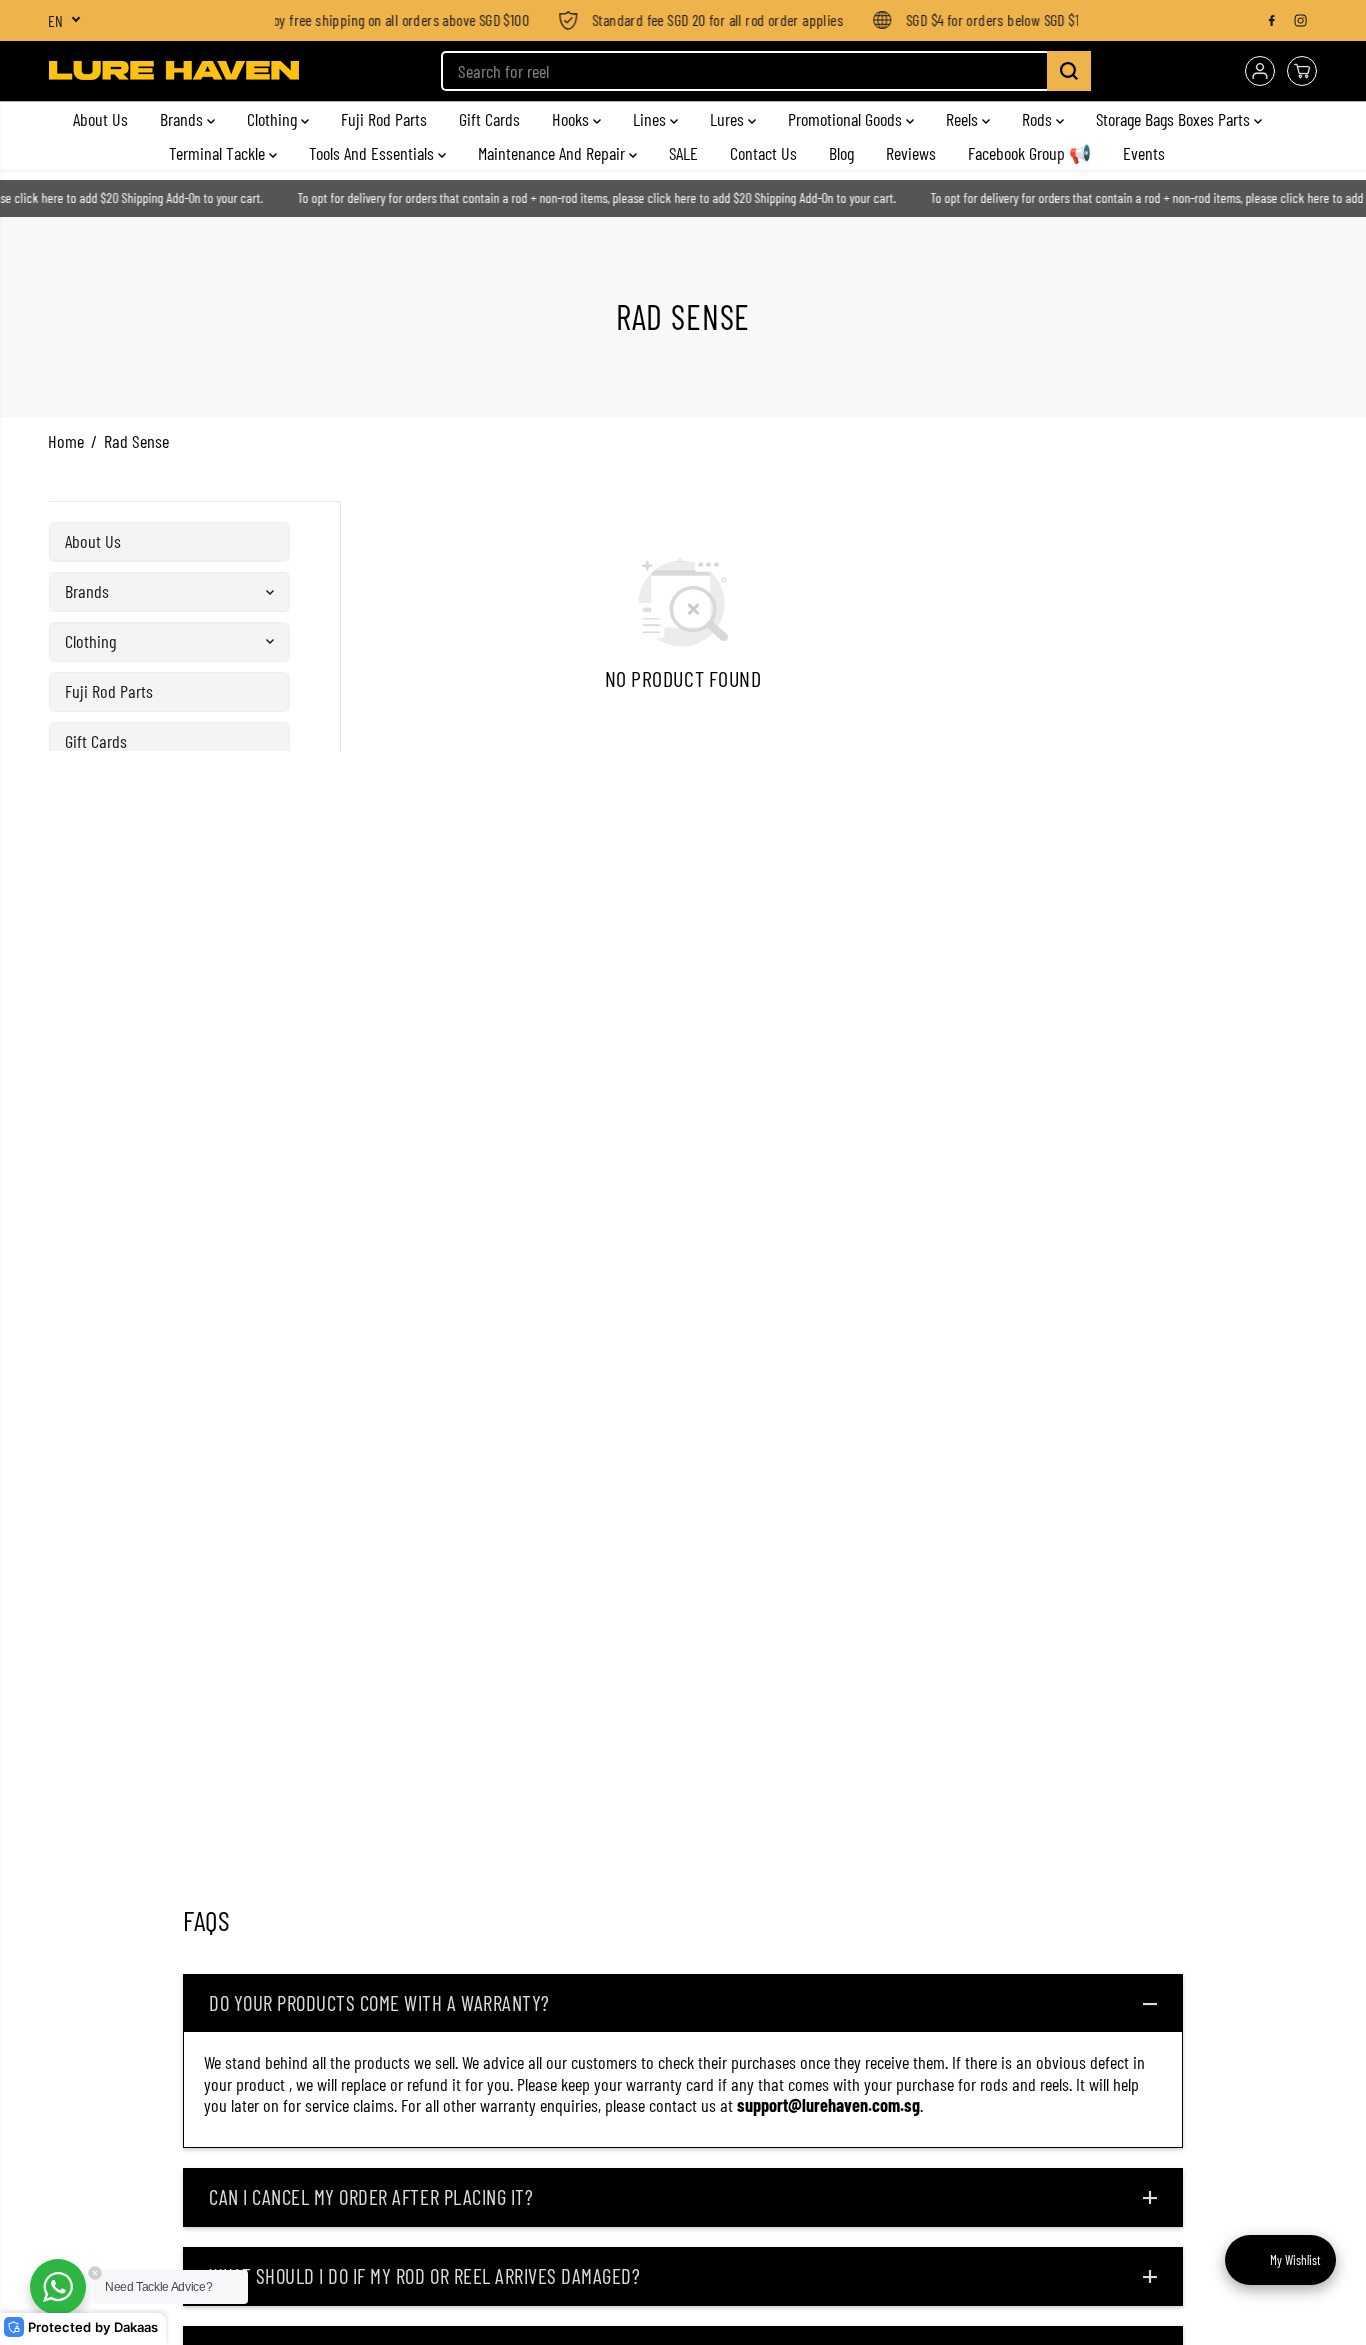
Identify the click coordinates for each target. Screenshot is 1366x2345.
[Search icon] (1069, 71)
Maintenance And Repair (553, 153)
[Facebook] (1272, 20)
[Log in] (1260, 71)
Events (1144, 153)
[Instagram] (1301, 20)
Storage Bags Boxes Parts (1175, 119)
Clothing (274, 119)
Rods (1039, 119)
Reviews (911, 153)
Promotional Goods (847, 119)
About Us (100, 119)
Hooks (572, 119)
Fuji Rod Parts (384, 119)
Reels (964, 119)
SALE (683, 153)
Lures (729, 119)
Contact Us (763, 153)
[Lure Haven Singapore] (174, 70)
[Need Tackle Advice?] (58, 2287)
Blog (841, 153)
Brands (183, 119)
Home (66, 441)
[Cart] (1302, 71)
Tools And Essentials (373, 153)
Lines (651, 119)
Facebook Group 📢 (1029, 153)
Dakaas (136, 2327)
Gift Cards (489, 119)
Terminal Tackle (219, 153)
